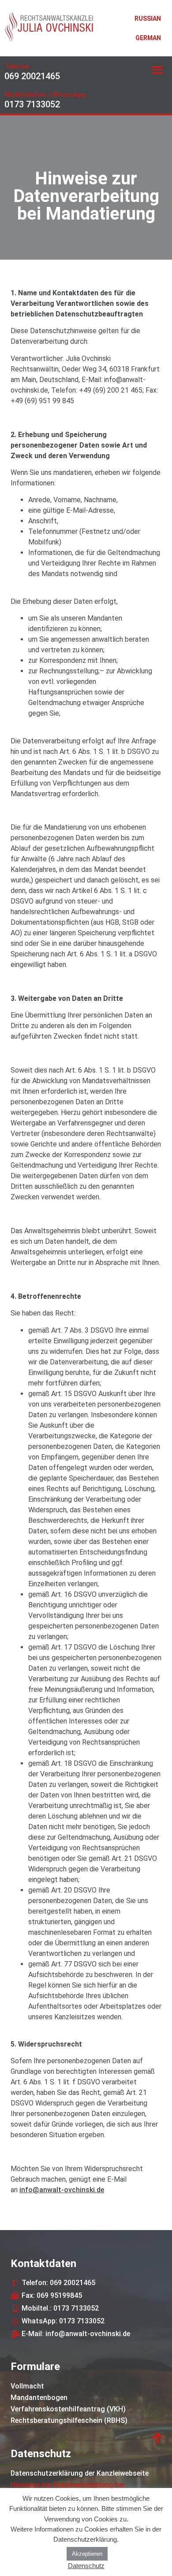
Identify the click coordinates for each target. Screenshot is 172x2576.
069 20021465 (32, 76)
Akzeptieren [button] (87, 2554)
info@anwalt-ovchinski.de (62, 2190)
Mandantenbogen (39, 2398)
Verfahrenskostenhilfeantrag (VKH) (68, 2409)
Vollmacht (27, 2386)
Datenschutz (86, 2566)
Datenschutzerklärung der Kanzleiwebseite (80, 2473)
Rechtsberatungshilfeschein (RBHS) (69, 2420)
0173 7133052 (32, 104)
